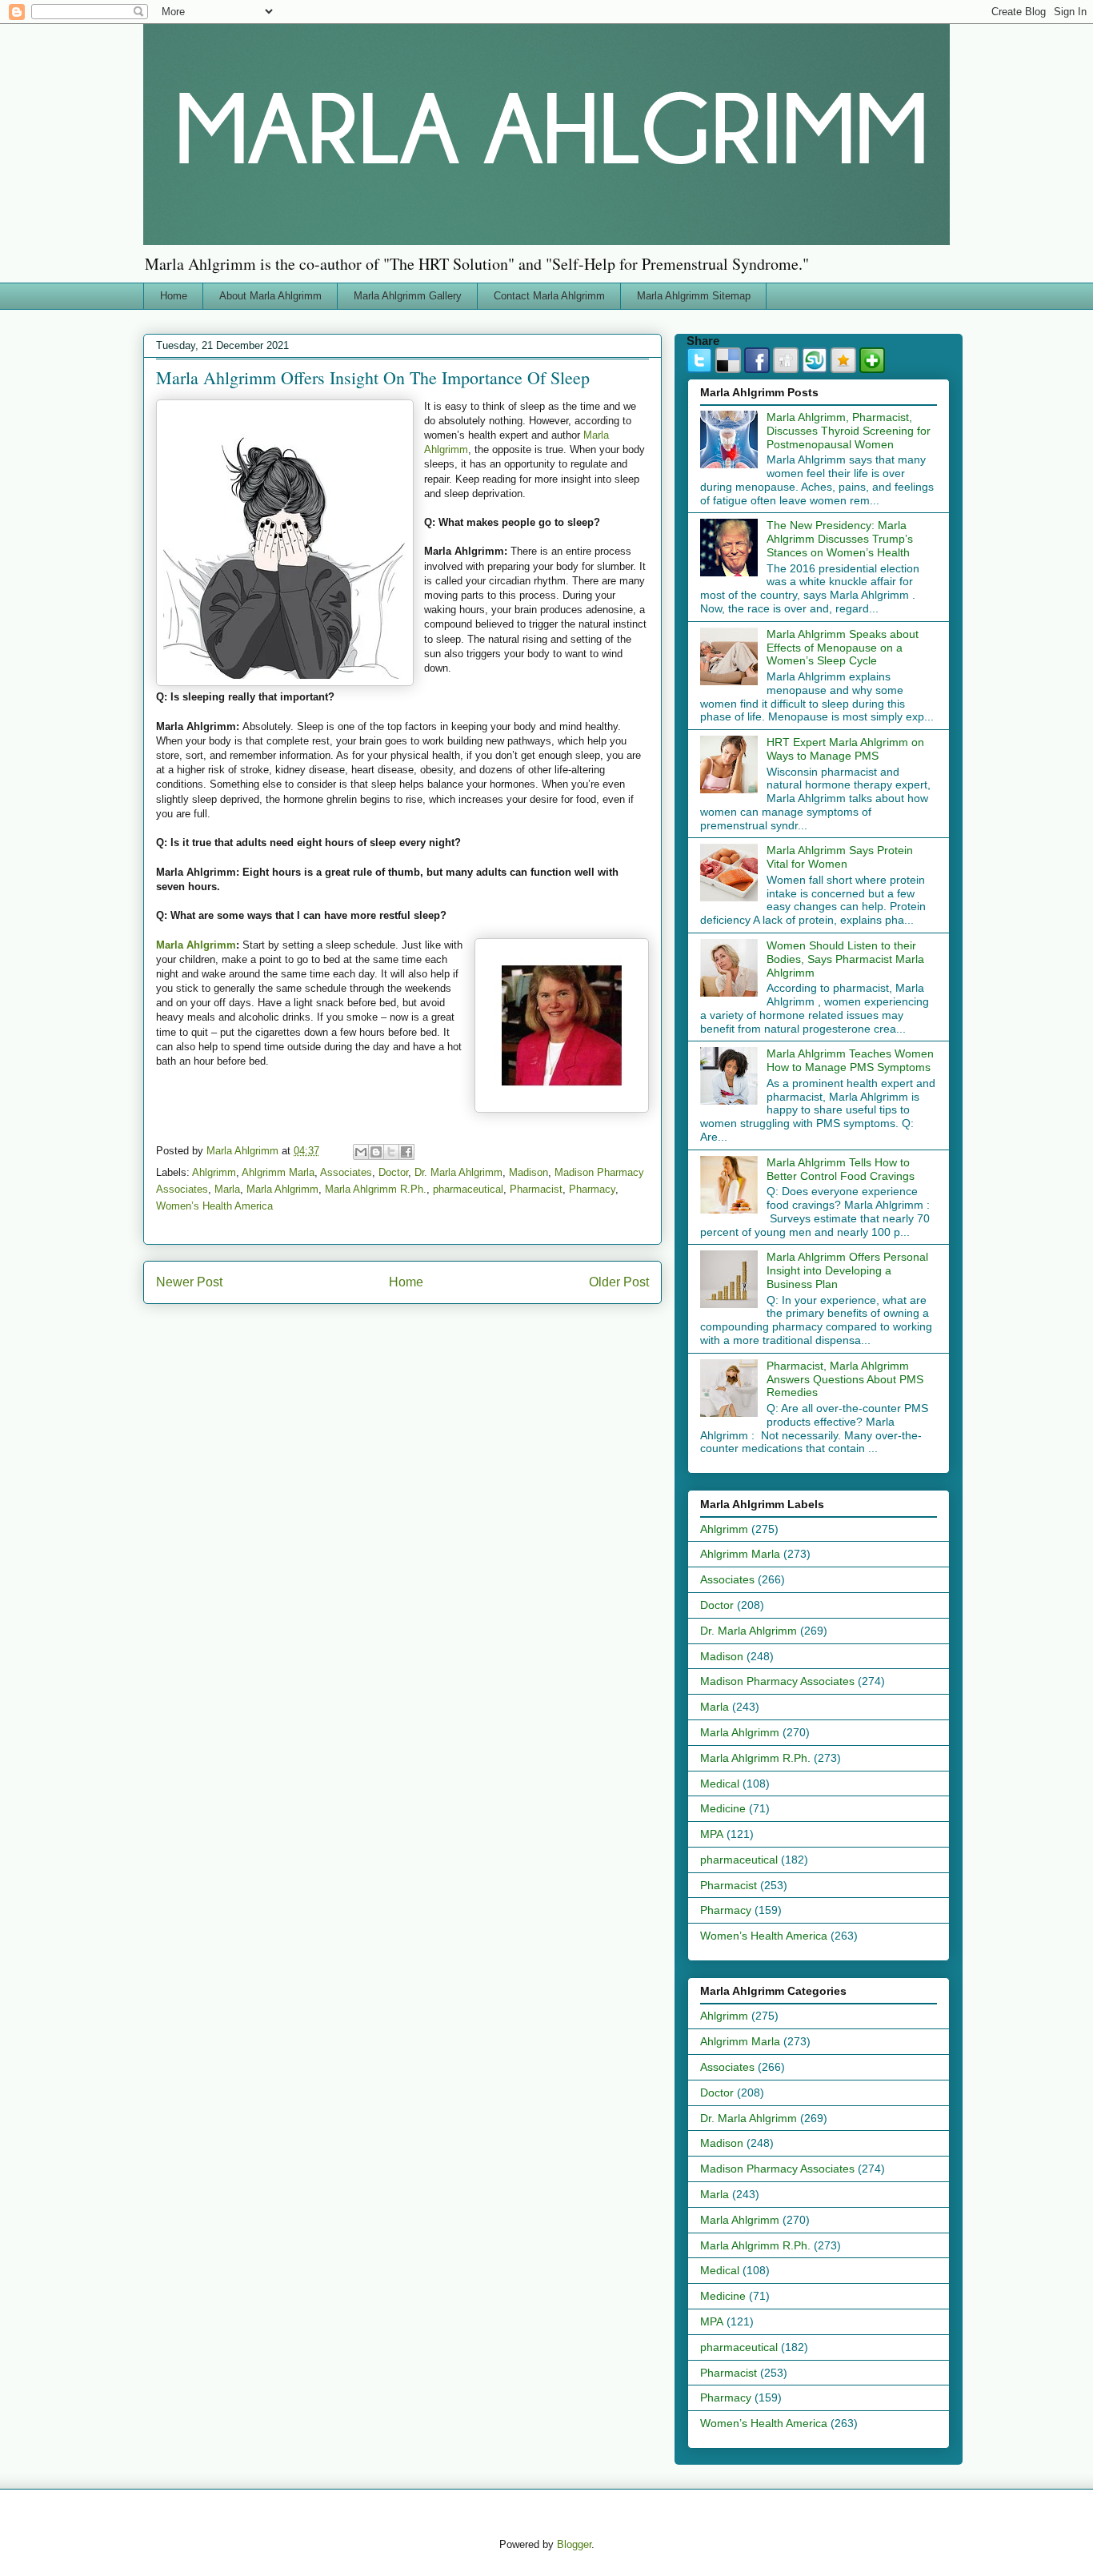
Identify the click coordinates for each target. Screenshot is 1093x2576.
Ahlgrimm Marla (278, 1172)
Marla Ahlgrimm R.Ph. (376, 1189)
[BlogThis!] (376, 1152)
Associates (346, 1172)
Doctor (393, 1172)
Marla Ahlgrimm (196, 945)
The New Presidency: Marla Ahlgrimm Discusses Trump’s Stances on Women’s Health (840, 539)
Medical (720, 1784)
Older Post (619, 1282)
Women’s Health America (214, 1206)
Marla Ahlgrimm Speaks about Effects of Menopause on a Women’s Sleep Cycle (843, 648)
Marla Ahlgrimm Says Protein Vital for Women (840, 857)
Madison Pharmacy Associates (777, 1681)
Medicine (723, 1808)
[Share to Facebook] (406, 1152)
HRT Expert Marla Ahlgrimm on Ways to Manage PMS (845, 749)
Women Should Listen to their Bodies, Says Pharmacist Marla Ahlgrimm (845, 959)
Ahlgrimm (214, 1172)
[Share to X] (391, 1152)
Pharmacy (592, 1189)
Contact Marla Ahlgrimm (549, 296)
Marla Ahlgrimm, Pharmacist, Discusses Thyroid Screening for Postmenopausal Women (849, 431)
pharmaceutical (468, 1189)
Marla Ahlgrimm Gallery (408, 296)
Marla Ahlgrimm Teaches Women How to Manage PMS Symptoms (850, 1060)
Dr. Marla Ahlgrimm (458, 1172)
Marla (227, 1189)
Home (174, 296)
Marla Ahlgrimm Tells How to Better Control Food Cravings (841, 1169)
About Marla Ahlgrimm (270, 296)
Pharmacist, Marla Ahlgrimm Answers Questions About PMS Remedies (845, 1379)
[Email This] (361, 1152)
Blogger (574, 2544)
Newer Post (189, 1282)
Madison (528, 1172)
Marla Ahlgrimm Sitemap (694, 296)
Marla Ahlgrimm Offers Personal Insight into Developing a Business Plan (847, 1270)
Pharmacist (536, 1189)
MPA (712, 1834)
